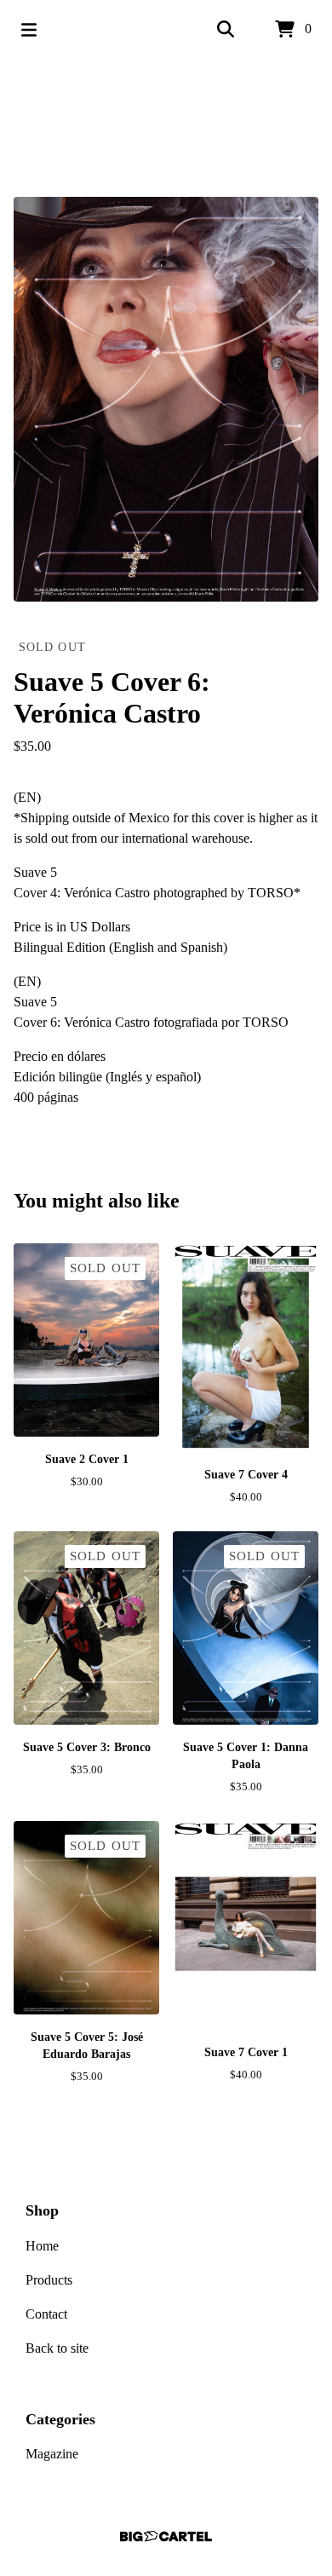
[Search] (226, 30)
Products (49, 2280)
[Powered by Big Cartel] (166, 2536)
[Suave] (166, 128)
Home (42, 2246)
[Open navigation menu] (29, 30)
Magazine (52, 2454)
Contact (46, 2314)
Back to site (57, 2348)
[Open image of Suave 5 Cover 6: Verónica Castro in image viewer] (166, 399)
